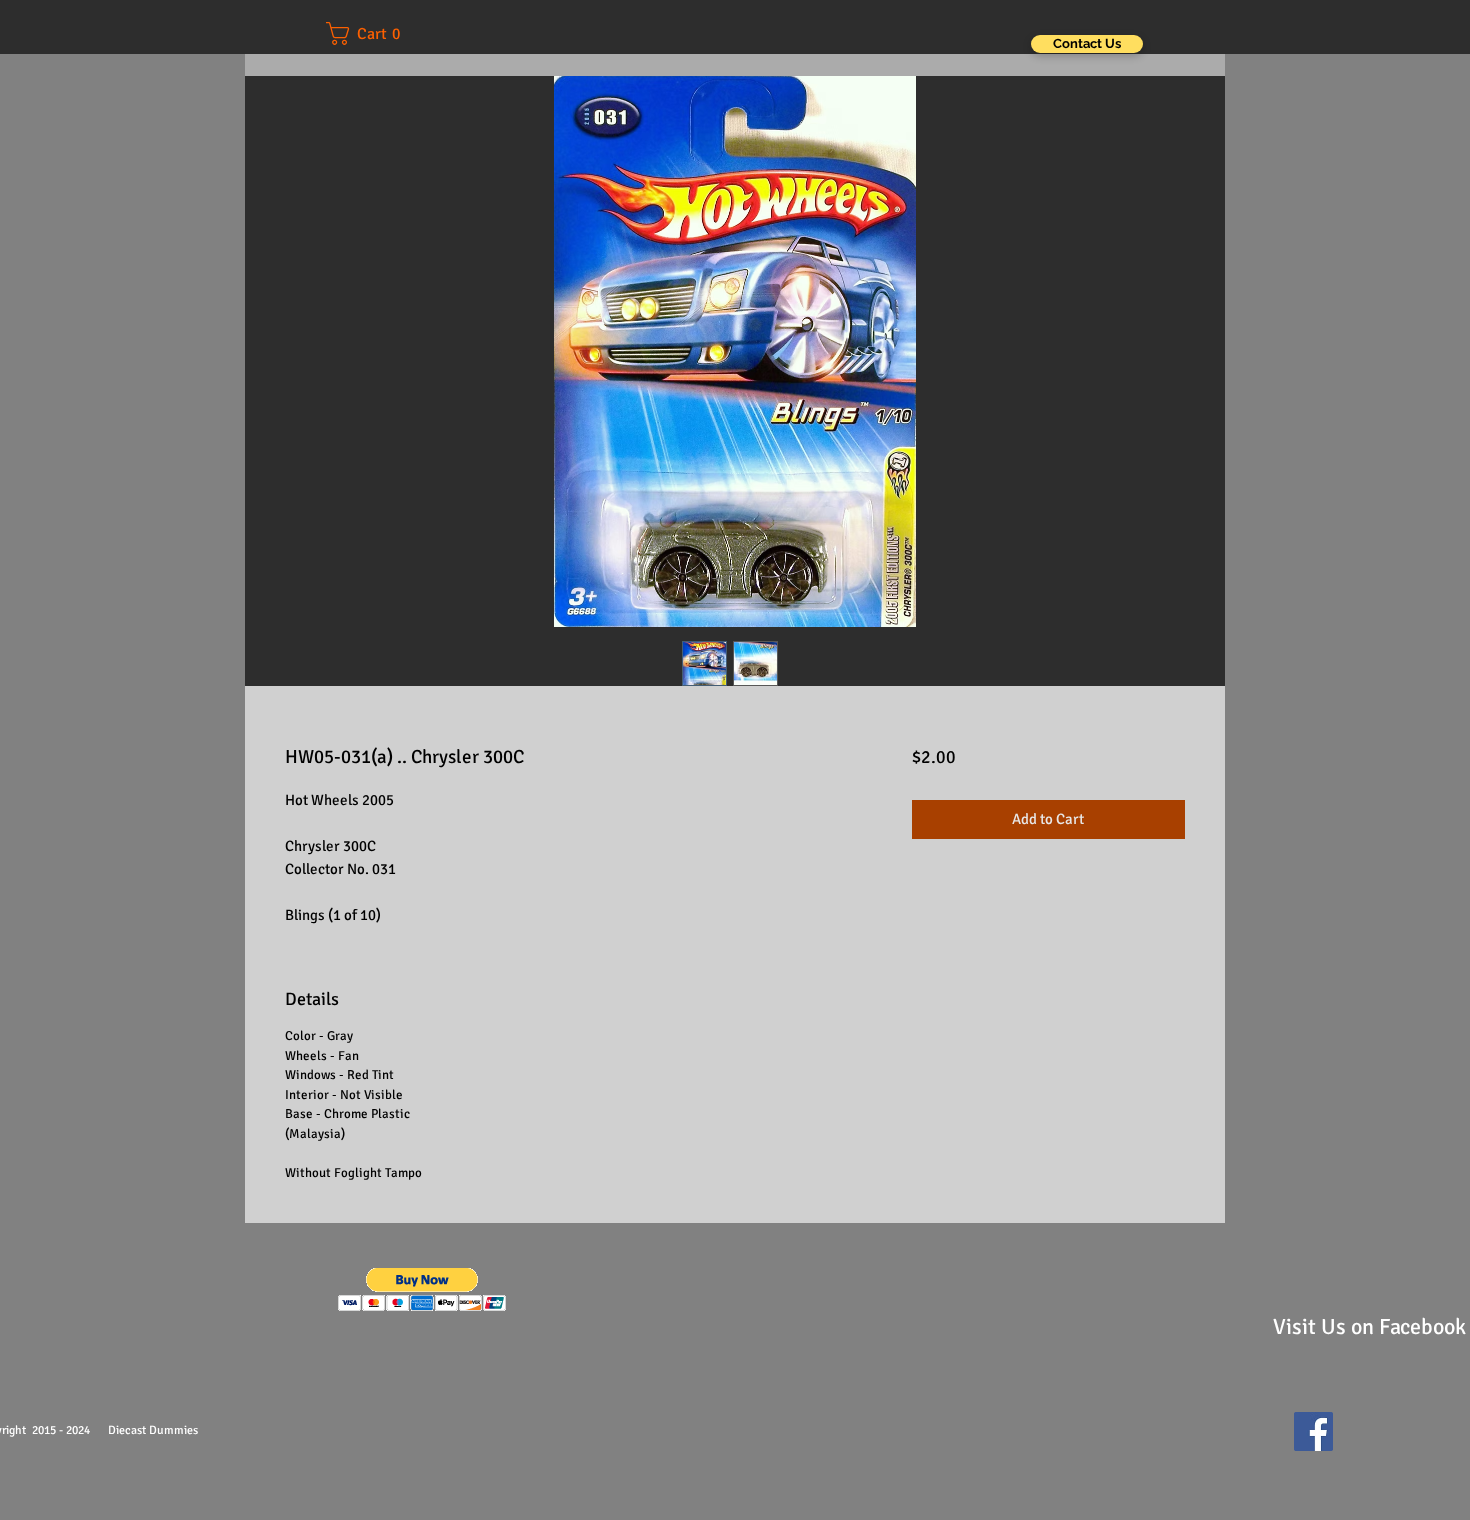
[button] (377, 33)
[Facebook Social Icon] (1313, 1431)
